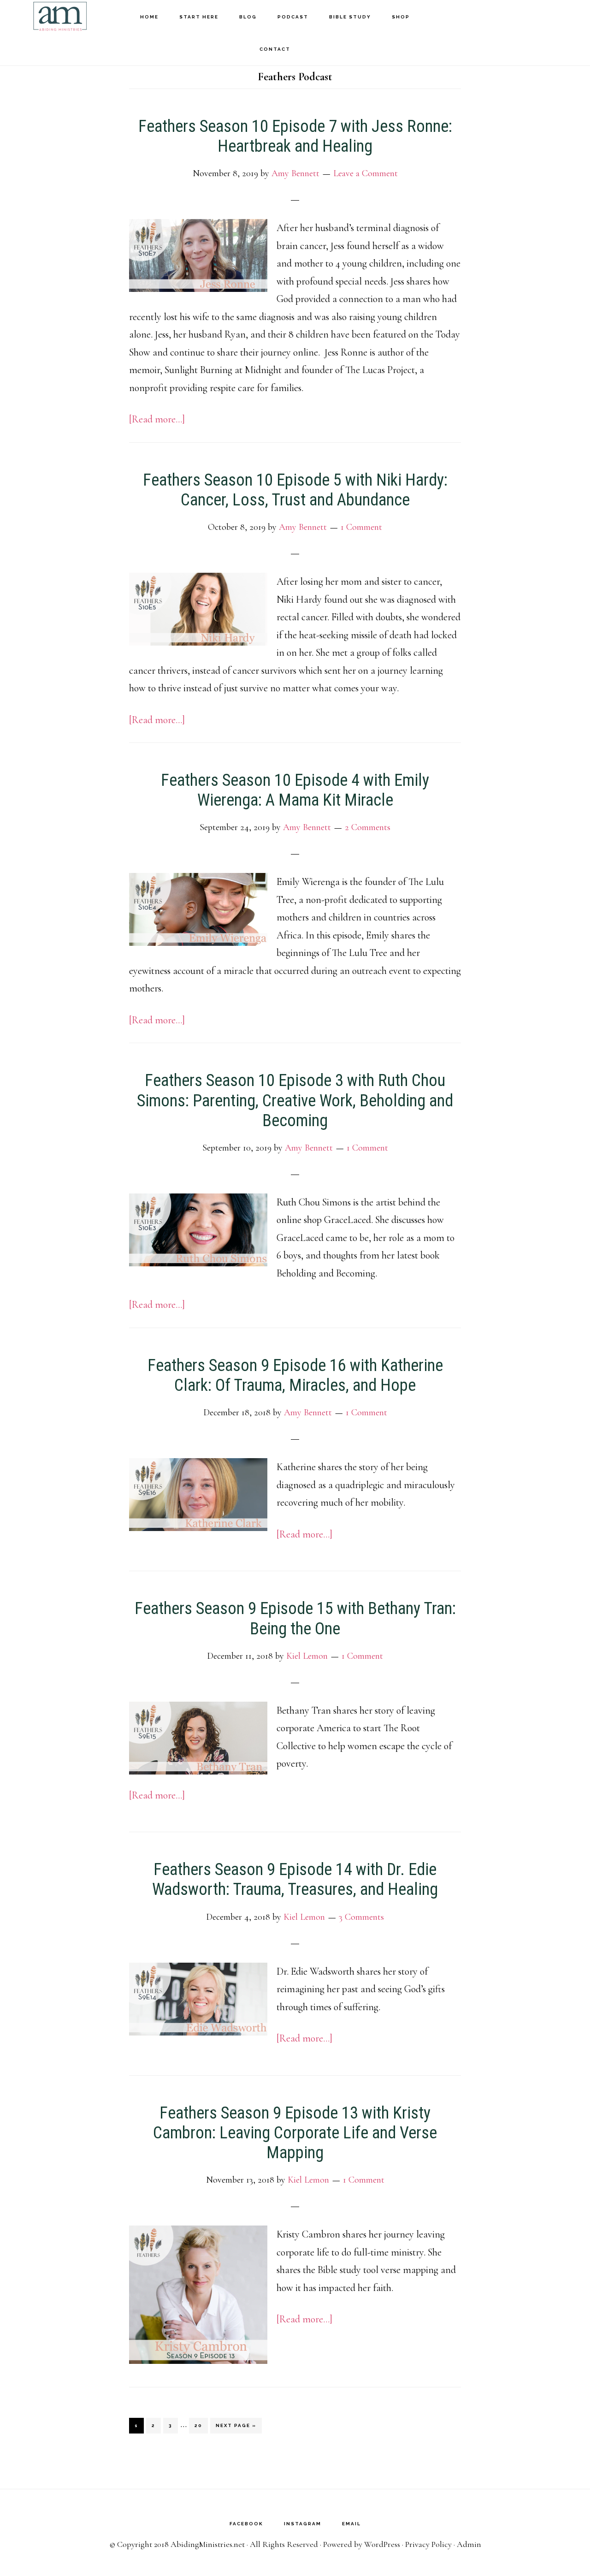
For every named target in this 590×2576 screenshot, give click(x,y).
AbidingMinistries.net (208, 2544)
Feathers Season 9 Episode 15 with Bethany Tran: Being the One (295, 1618)
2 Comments (368, 827)
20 (201, 2425)
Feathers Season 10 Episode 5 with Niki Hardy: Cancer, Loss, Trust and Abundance (295, 490)
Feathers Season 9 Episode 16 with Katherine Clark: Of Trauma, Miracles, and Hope (295, 1375)
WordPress (382, 2544)
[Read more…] (157, 419)
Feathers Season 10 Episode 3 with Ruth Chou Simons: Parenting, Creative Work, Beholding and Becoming (295, 1100)
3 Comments (361, 1917)
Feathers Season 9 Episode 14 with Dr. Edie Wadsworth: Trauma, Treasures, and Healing (295, 1879)
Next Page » (236, 2425)
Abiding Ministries (60, 16)
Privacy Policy (428, 2544)
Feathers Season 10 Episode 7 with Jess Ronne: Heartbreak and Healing (295, 136)
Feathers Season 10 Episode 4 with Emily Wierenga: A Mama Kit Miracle (295, 790)
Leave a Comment (366, 173)
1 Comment (361, 527)
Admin (469, 2544)
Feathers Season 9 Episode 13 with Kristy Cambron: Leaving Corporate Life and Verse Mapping (295, 2133)
